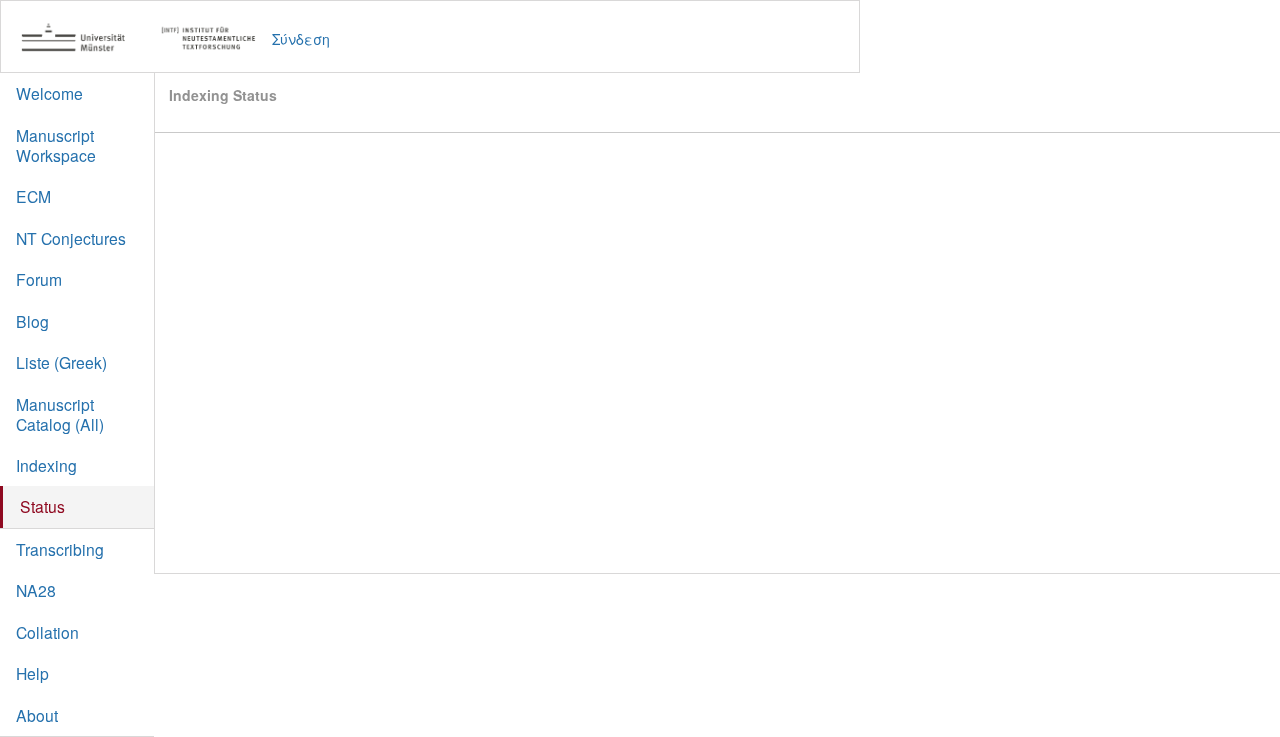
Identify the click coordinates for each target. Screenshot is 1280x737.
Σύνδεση (301, 39)
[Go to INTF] (148, 38)
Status (42, 506)
